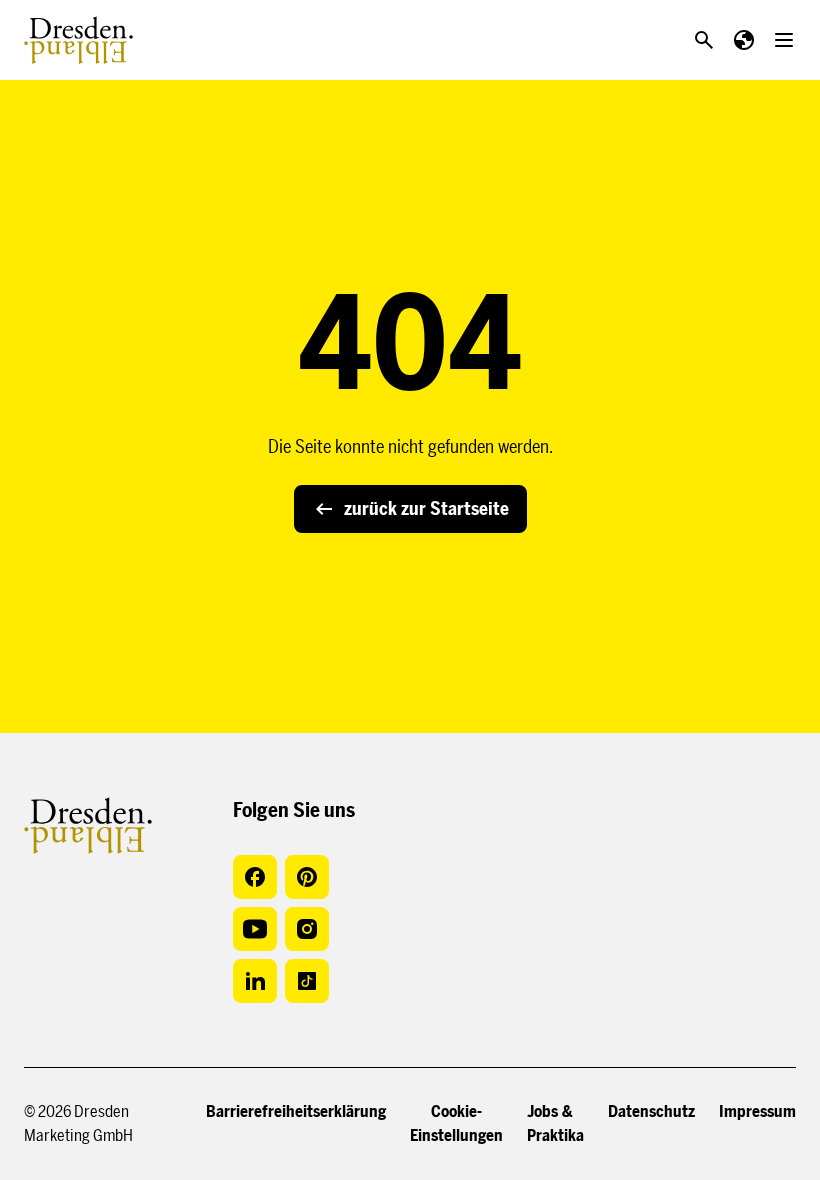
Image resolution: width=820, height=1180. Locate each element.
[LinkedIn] (255, 981)
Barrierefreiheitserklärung (296, 1111)
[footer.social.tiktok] (307, 981)
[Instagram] (307, 929)
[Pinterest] (307, 877)
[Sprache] (744, 40)
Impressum (757, 1111)
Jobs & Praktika (555, 1123)
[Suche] (704, 40)
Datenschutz (651, 1111)
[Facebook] (255, 877)
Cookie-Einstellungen (456, 1123)
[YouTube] (255, 929)
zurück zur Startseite (426, 509)
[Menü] (784, 40)
